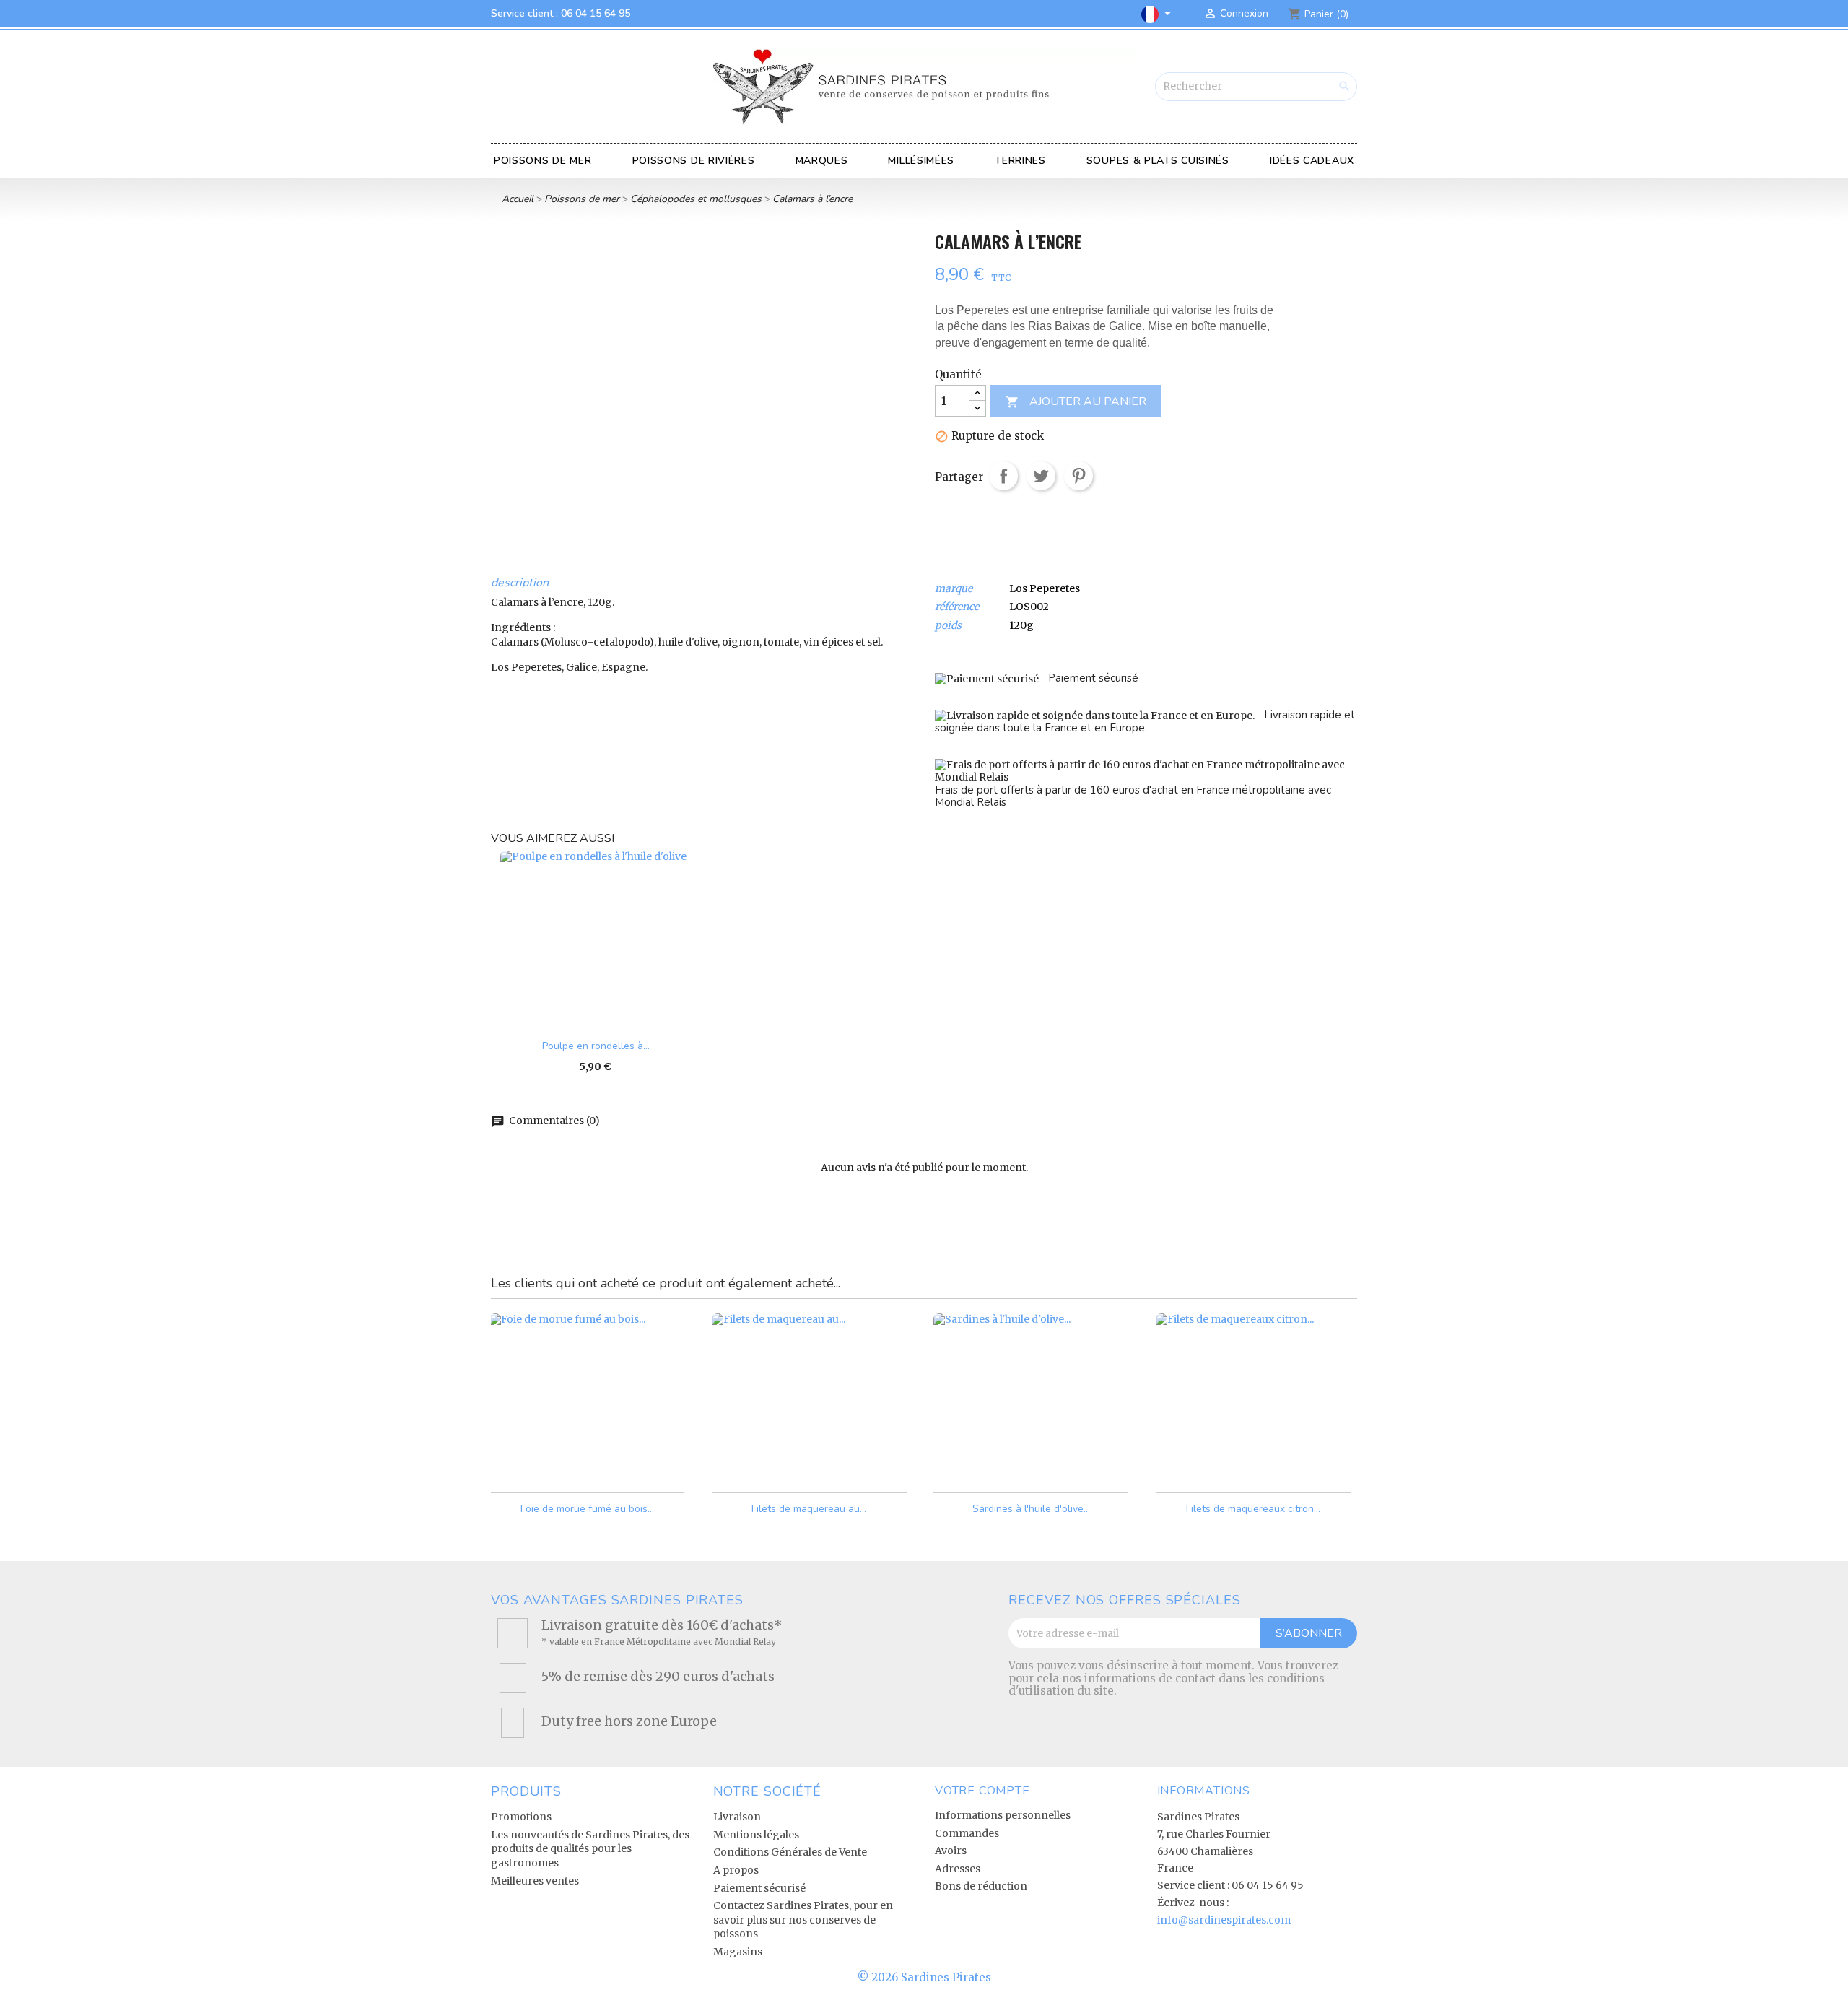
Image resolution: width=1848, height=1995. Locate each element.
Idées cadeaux (1312, 161)
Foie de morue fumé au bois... (587, 1509)
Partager (1003, 476)
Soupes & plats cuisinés (1158, 161)
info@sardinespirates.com (1224, 1920)
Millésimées (921, 161)
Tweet (1041, 476)
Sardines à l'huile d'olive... (1031, 1509)
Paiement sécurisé (759, 1888)
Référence (957, 607)
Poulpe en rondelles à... (596, 1046)
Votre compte (982, 1791)
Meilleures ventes (535, 1881)
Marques (822, 161)
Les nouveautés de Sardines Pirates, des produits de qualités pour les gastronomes (590, 1849)
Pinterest (1078, 476)
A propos (736, 1870)
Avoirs (951, 1851)
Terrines (1020, 161)
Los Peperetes (1045, 588)
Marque (954, 589)
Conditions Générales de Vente (790, 1852)
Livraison (737, 1817)
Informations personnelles (1003, 1815)
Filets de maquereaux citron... (1253, 1509)
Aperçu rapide (664, 1469)
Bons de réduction (981, 1886)
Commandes (967, 1833)
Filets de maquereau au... (809, 1509)
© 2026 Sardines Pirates (924, 1977)
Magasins (738, 1952)
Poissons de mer (543, 161)
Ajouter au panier (1076, 401)
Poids (948, 626)
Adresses (958, 1869)
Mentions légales (756, 1835)
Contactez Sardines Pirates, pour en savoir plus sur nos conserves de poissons (803, 1920)
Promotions (521, 1817)
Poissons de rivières (694, 161)
